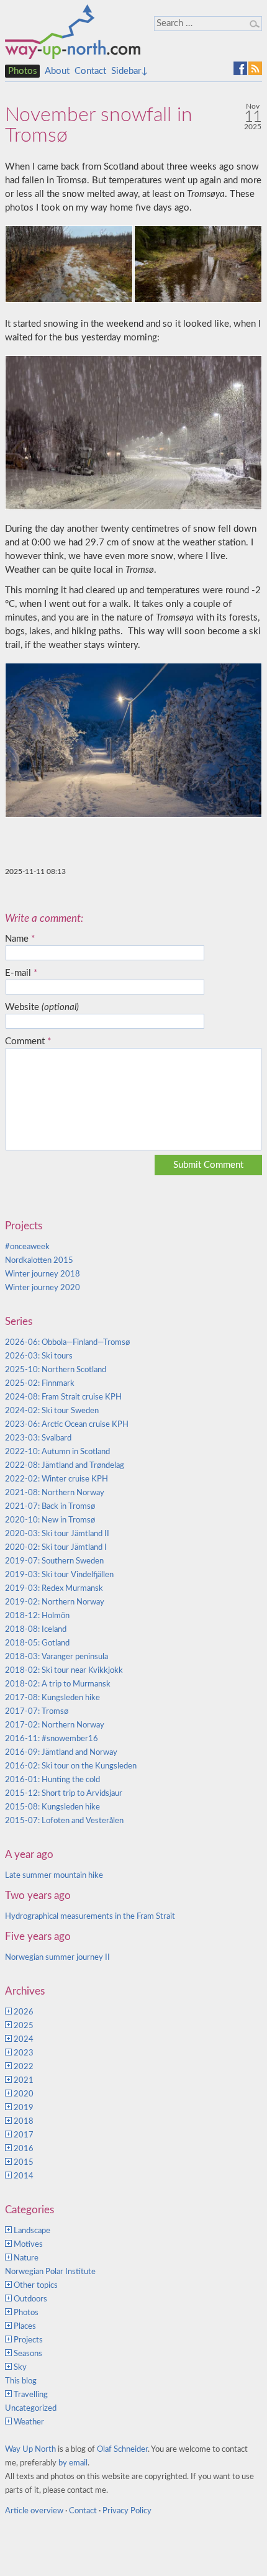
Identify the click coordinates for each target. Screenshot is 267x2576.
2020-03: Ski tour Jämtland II (57, 1534)
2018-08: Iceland (36, 1630)
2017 (24, 2135)
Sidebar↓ (129, 71)
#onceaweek (27, 1247)
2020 (24, 2094)
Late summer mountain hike (54, 1876)
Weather (29, 2422)
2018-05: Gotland (37, 1643)
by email (73, 2463)
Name (20, 939)
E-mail (21, 973)
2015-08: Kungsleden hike (52, 1807)
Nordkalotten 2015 (39, 1261)
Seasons (28, 2354)
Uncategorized (31, 2409)
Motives (28, 2245)
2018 (24, 2122)
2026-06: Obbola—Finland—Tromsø (67, 1343)
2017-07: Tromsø (37, 1712)
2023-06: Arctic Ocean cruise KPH (67, 1425)
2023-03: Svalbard (38, 1438)
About (57, 71)
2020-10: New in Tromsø (50, 1520)
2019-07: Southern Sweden (54, 1561)
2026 (24, 2012)
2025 (24, 2026)
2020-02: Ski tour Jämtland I (56, 1548)
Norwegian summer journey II (57, 1958)
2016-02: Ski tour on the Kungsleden (71, 1766)
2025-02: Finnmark (40, 1384)
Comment (28, 1041)
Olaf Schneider (122, 2450)
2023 (24, 2053)
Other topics (36, 2286)
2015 (24, 2163)
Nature (26, 2258)
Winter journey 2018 (43, 1274)
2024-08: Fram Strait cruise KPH (63, 1397)
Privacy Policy (127, 2511)
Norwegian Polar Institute (50, 2272)
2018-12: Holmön (37, 1616)
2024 (24, 2040)
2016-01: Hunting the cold (52, 1780)
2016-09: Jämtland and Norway (61, 1753)
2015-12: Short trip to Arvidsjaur (64, 1794)
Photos (23, 71)
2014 (24, 2176)
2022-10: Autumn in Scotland (57, 1452)
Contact (90, 71)
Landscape (32, 2231)
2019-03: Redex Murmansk (54, 1589)
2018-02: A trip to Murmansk (58, 1684)
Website (42, 1007)
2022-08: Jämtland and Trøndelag (65, 1466)
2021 (24, 2081)
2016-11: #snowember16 (52, 1739)
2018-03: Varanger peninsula (57, 1657)
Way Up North (30, 2450)
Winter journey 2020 (43, 1288)
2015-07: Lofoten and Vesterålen (64, 1821)
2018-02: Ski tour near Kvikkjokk (64, 1671)
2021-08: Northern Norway (55, 1493)
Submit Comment (208, 1165)
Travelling (31, 2395)
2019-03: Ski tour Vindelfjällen (59, 1575)
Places (25, 2327)
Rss (255, 68)
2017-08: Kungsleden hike (52, 1698)
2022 (24, 2067)
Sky (20, 2368)
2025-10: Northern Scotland (56, 1370)
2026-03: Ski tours (39, 1356)
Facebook (240, 68)
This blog (21, 2381)
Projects (28, 2340)
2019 (24, 2108)
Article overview (34, 2511)
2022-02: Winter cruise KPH (57, 1479)
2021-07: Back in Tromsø (50, 1507)
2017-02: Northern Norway (55, 1725)
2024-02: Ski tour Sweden (52, 1411)
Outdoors (30, 2299)
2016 (24, 2149)
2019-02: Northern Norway (55, 1602)
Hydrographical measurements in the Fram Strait (90, 1917)
